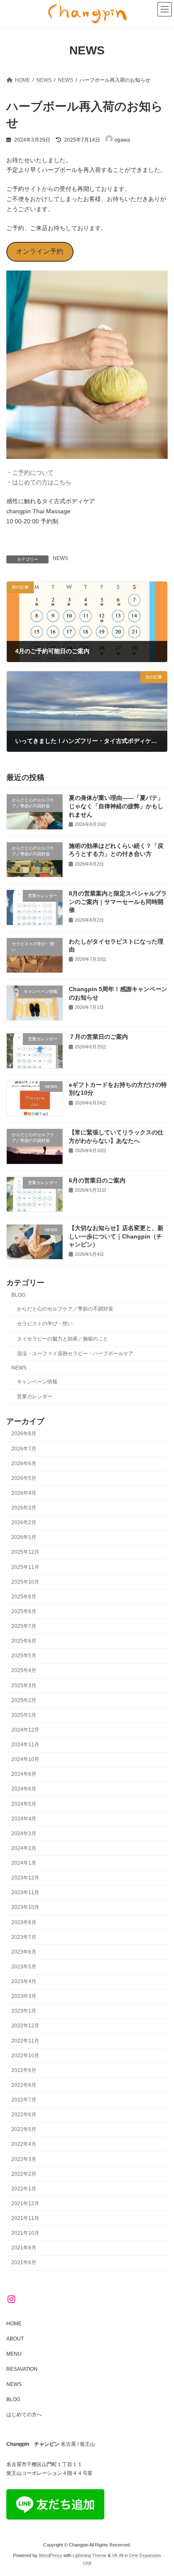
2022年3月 (24, 2159)
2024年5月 (24, 1804)
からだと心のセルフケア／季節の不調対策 (65, 1309)
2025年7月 (24, 1626)
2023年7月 (24, 1937)
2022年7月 (24, 2100)
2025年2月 (24, 1700)
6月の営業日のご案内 (97, 1180)
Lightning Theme (90, 2555)
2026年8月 (24, 1434)
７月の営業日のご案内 (98, 1037)
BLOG (18, 1295)
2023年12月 (25, 1878)
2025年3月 (24, 1686)
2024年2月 (24, 1848)
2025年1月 (24, 1715)
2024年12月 (25, 1730)
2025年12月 (25, 1552)
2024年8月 (24, 1775)
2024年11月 (25, 1745)
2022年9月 (24, 2070)
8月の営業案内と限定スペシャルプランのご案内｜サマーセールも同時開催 (118, 902)
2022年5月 (24, 2130)
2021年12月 (25, 2203)
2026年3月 (24, 1508)
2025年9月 (24, 1597)
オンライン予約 (40, 251)
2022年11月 (25, 2041)
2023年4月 (24, 1981)
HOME (14, 2324)
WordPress (50, 2555)
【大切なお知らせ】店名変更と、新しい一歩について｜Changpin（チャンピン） (116, 1236)
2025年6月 (24, 1641)
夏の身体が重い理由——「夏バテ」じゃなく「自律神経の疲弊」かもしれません (116, 806)
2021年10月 (25, 2233)
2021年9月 (24, 2248)
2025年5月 (24, 1656)
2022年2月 (24, 2174)
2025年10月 (25, 1582)
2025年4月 (24, 1671)
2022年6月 (24, 2115)
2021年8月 (24, 2263)
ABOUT (15, 2339)
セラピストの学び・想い (45, 1324)
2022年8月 (24, 2085)
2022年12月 (25, 2026)
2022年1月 (24, 2189)
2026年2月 (24, 1523)
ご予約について (33, 472)
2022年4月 (24, 2144)
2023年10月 (25, 1908)
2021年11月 (25, 2218)
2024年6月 (24, 1789)
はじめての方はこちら (42, 482)
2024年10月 (25, 1760)
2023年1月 (24, 2011)
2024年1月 (24, 1863)
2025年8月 (24, 1611)
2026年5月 (24, 1478)
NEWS (60, 558)
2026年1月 (24, 1538)
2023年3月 (24, 1997)
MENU (14, 2354)
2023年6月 (24, 1952)
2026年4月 (24, 1493)
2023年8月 (24, 1922)
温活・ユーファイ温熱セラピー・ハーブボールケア (75, 1354)
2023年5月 (24, 1967)
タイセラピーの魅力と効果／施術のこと (63, 1339)
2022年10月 (25, 2056)
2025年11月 (25, 1567)
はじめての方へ (24, 2415)
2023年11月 (25, 1893)
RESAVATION (22, 2369)
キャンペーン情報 (37, 1382)
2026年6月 (24, 1464)
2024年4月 (24, 1819)
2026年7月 (24, 1449)
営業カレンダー (35, 1397)
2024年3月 (24, 1833)
